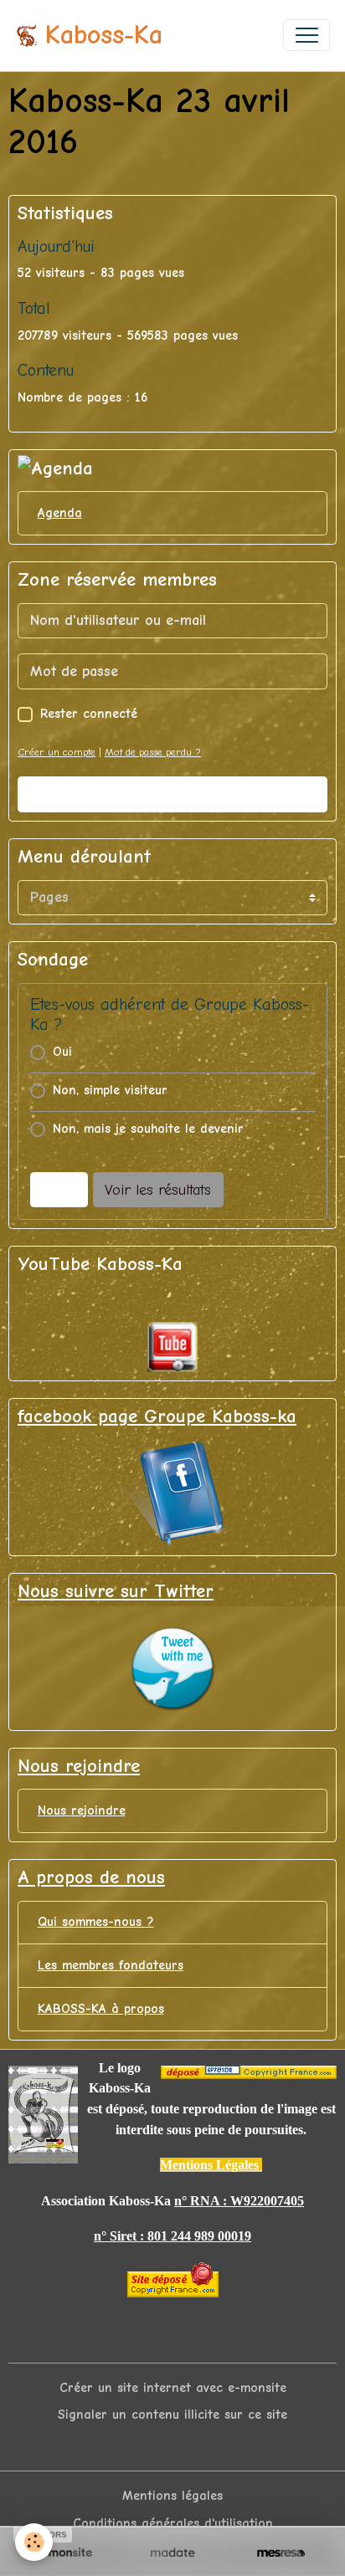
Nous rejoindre (82, 1810)
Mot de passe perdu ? (153, 752)
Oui (62, 1052)
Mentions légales (172, 2496)
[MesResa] (281, 2553)
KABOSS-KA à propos (101, 2009)
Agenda (60, 513)
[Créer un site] (64, 2553)
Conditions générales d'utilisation (173, 2523)
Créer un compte (57, 752)
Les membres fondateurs (111, 1965)
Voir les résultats (158, 1190)
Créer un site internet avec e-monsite (173, 2388)
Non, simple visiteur (110, 1090)
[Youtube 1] (172, 1347)
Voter (59, 1190)
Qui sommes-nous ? (96, 1922)
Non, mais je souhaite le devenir (148, 1129)
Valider (172, 794)
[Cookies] (34, 2542)
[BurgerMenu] (306, 35)
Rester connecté (89, 714)
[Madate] (172, 2553)
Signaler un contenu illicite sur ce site (172, 2415)
